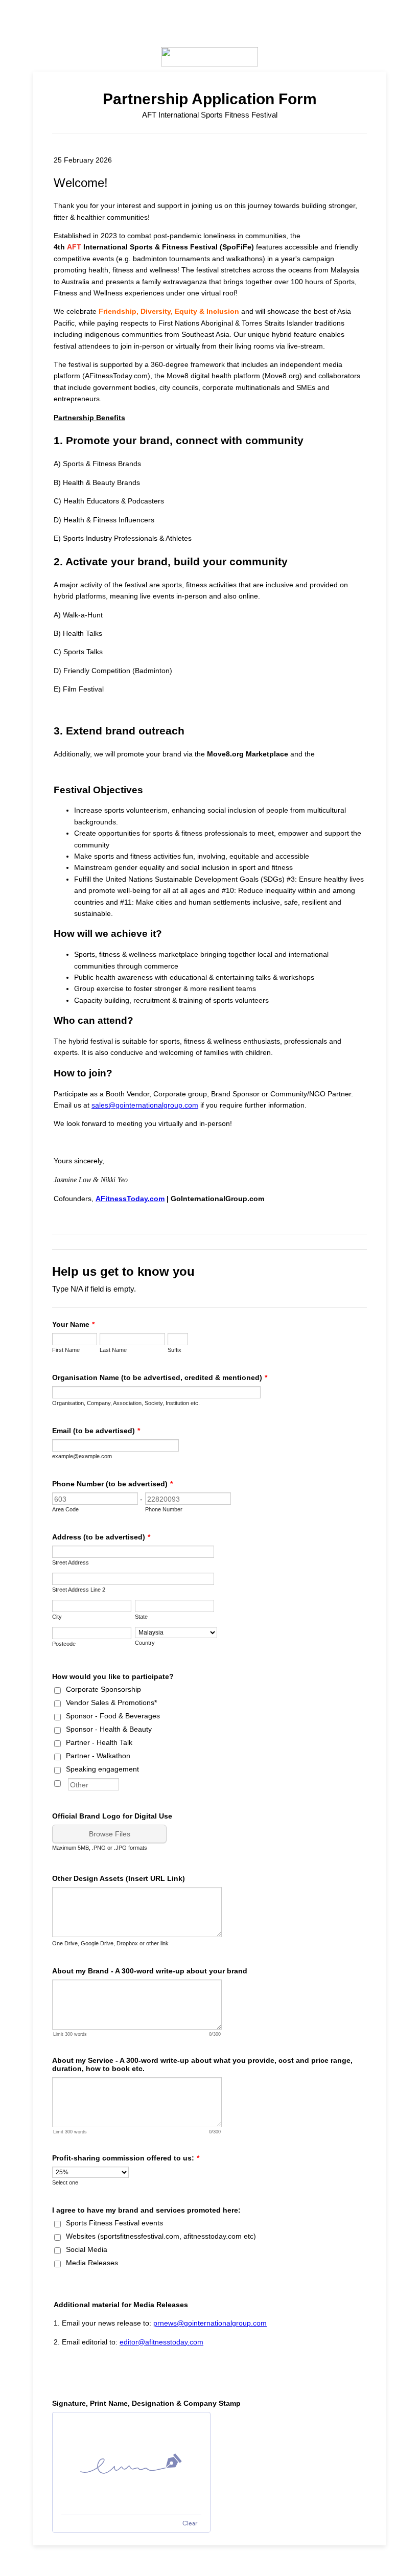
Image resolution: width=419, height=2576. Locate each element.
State (141, 1617)
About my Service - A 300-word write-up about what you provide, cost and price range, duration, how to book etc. (202, 2064)
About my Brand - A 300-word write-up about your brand (150, 1971)
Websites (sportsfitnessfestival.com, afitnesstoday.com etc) (161, 2236)
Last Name (113, 1350)
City (57, 1617)
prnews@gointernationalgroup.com (210, 2323)
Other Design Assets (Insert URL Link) (119, 1878)
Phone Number (164, 1509)
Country (145, 1643)
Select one (65, 2182)
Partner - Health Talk (99, 1742)
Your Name (73, 1324)
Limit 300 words (70, 2034)
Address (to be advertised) (101, 1537)
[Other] (67, 1782)
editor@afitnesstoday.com (161, 2342)
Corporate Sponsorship (103, 1689)
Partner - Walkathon (98, 1756)
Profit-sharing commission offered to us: (126, 2158)
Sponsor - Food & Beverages (113, 1716)
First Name (66, 1350)
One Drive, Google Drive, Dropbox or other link (110, 1943)
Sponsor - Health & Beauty (109, 1729)
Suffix (174, 1350)
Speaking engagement (102, 1769)
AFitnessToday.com (130, 1199)
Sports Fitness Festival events (114, 2223)
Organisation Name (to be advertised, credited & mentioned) (160, 1377)
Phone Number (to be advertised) (112, 1484)
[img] (131, 2464)
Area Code (65, 1509)
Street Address (71, 1562)
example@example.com (82, 1456)
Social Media (87, 2249)
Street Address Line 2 (79, 1590)
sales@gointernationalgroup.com (145, 1105)
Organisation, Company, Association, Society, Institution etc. (126, 1403)
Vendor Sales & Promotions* (111, 1703)
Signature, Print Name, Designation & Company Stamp (146, 2403)
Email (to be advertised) (96, 1431)
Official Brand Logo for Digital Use (112, 1816)
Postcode (64, 1644)
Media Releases (92, 2263)
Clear (190, 2523)
